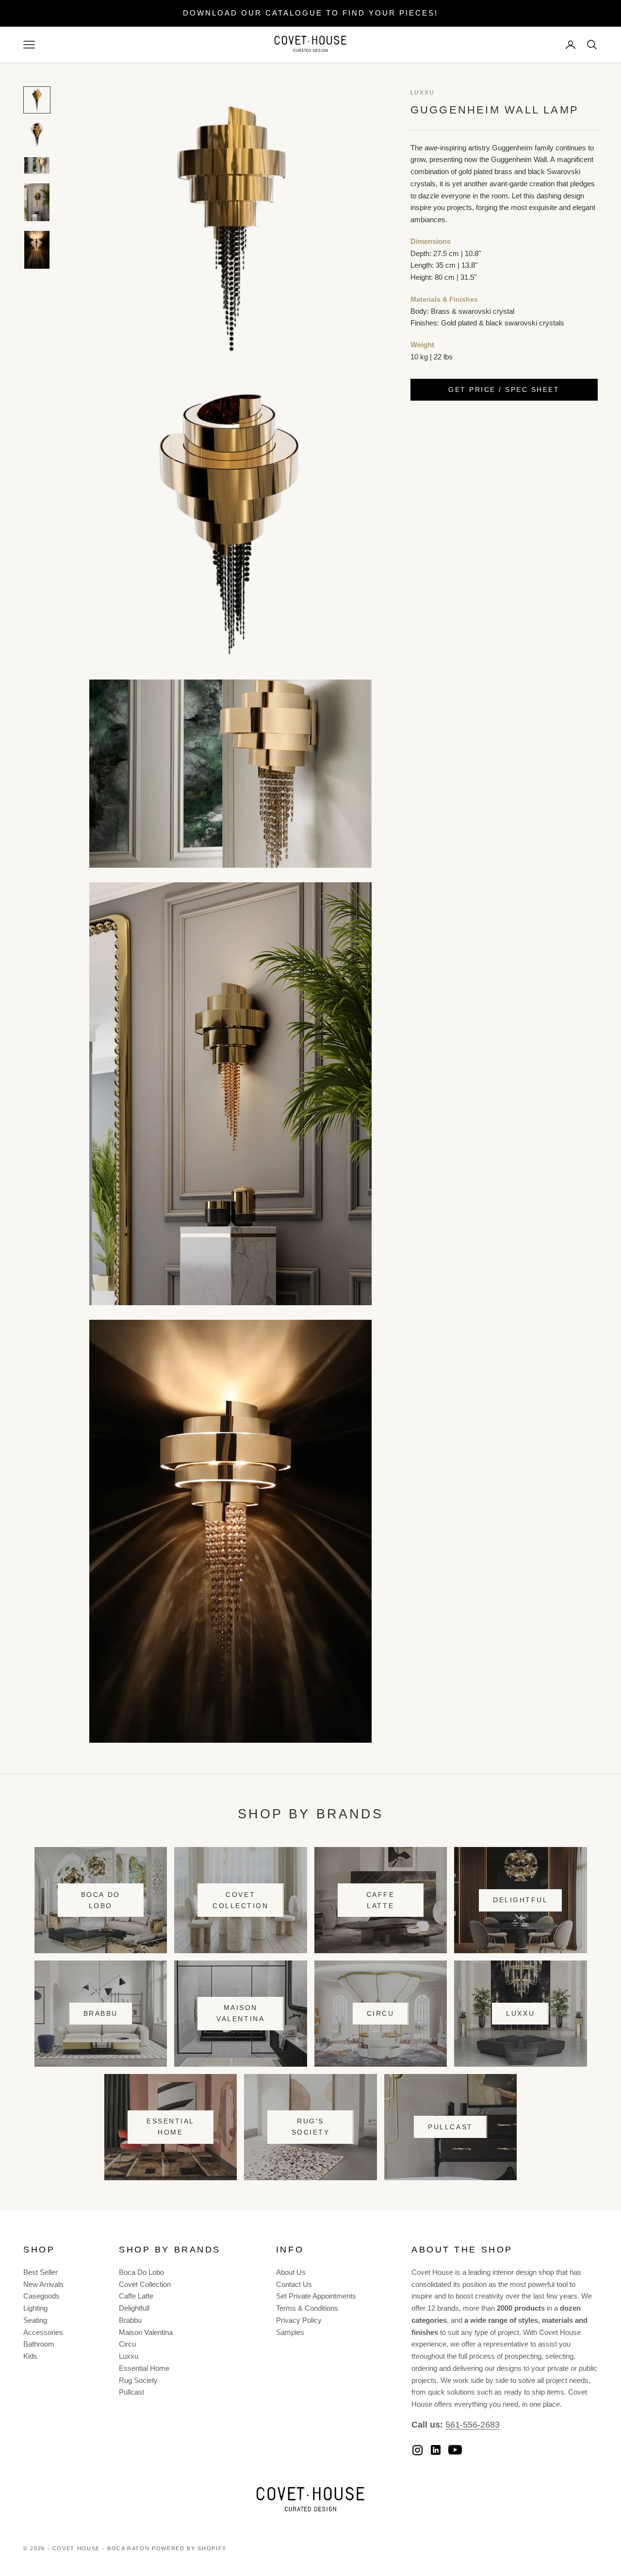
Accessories (43, 2332)
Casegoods (41, 2296)
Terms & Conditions (307, 2308)
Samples (290, 2332)
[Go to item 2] (37, 135)
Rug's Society (311, 2127)
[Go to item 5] (37, 250)
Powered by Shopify (189, 2548)
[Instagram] (417, 2450)
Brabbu (101, 2013)
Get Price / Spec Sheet (504, 389)
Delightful (520, 1900)
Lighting (35, 2308)
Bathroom (39, 2344)
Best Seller (41, 2272)
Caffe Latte (381, 1900)
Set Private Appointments (316, 2296)
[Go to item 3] (37, 165)
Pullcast (450, 2127)
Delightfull (134, 2308)
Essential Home (171, 2127)
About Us (291, 2272)
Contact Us (294, 2284)
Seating (35, 2320)
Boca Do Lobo (101, 1900)
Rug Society (138, 2380)
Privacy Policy (299, 2320)
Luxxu (423, 93)
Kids (30, 2356)
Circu (381, 2013)
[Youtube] (455, 2450)
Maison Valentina (240, 2013)
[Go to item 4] (37, 202)
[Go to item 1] (37, 100)
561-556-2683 (473, 2425)
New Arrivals (43, 2284)
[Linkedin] (436, 2450)
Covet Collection (240, 1900)
